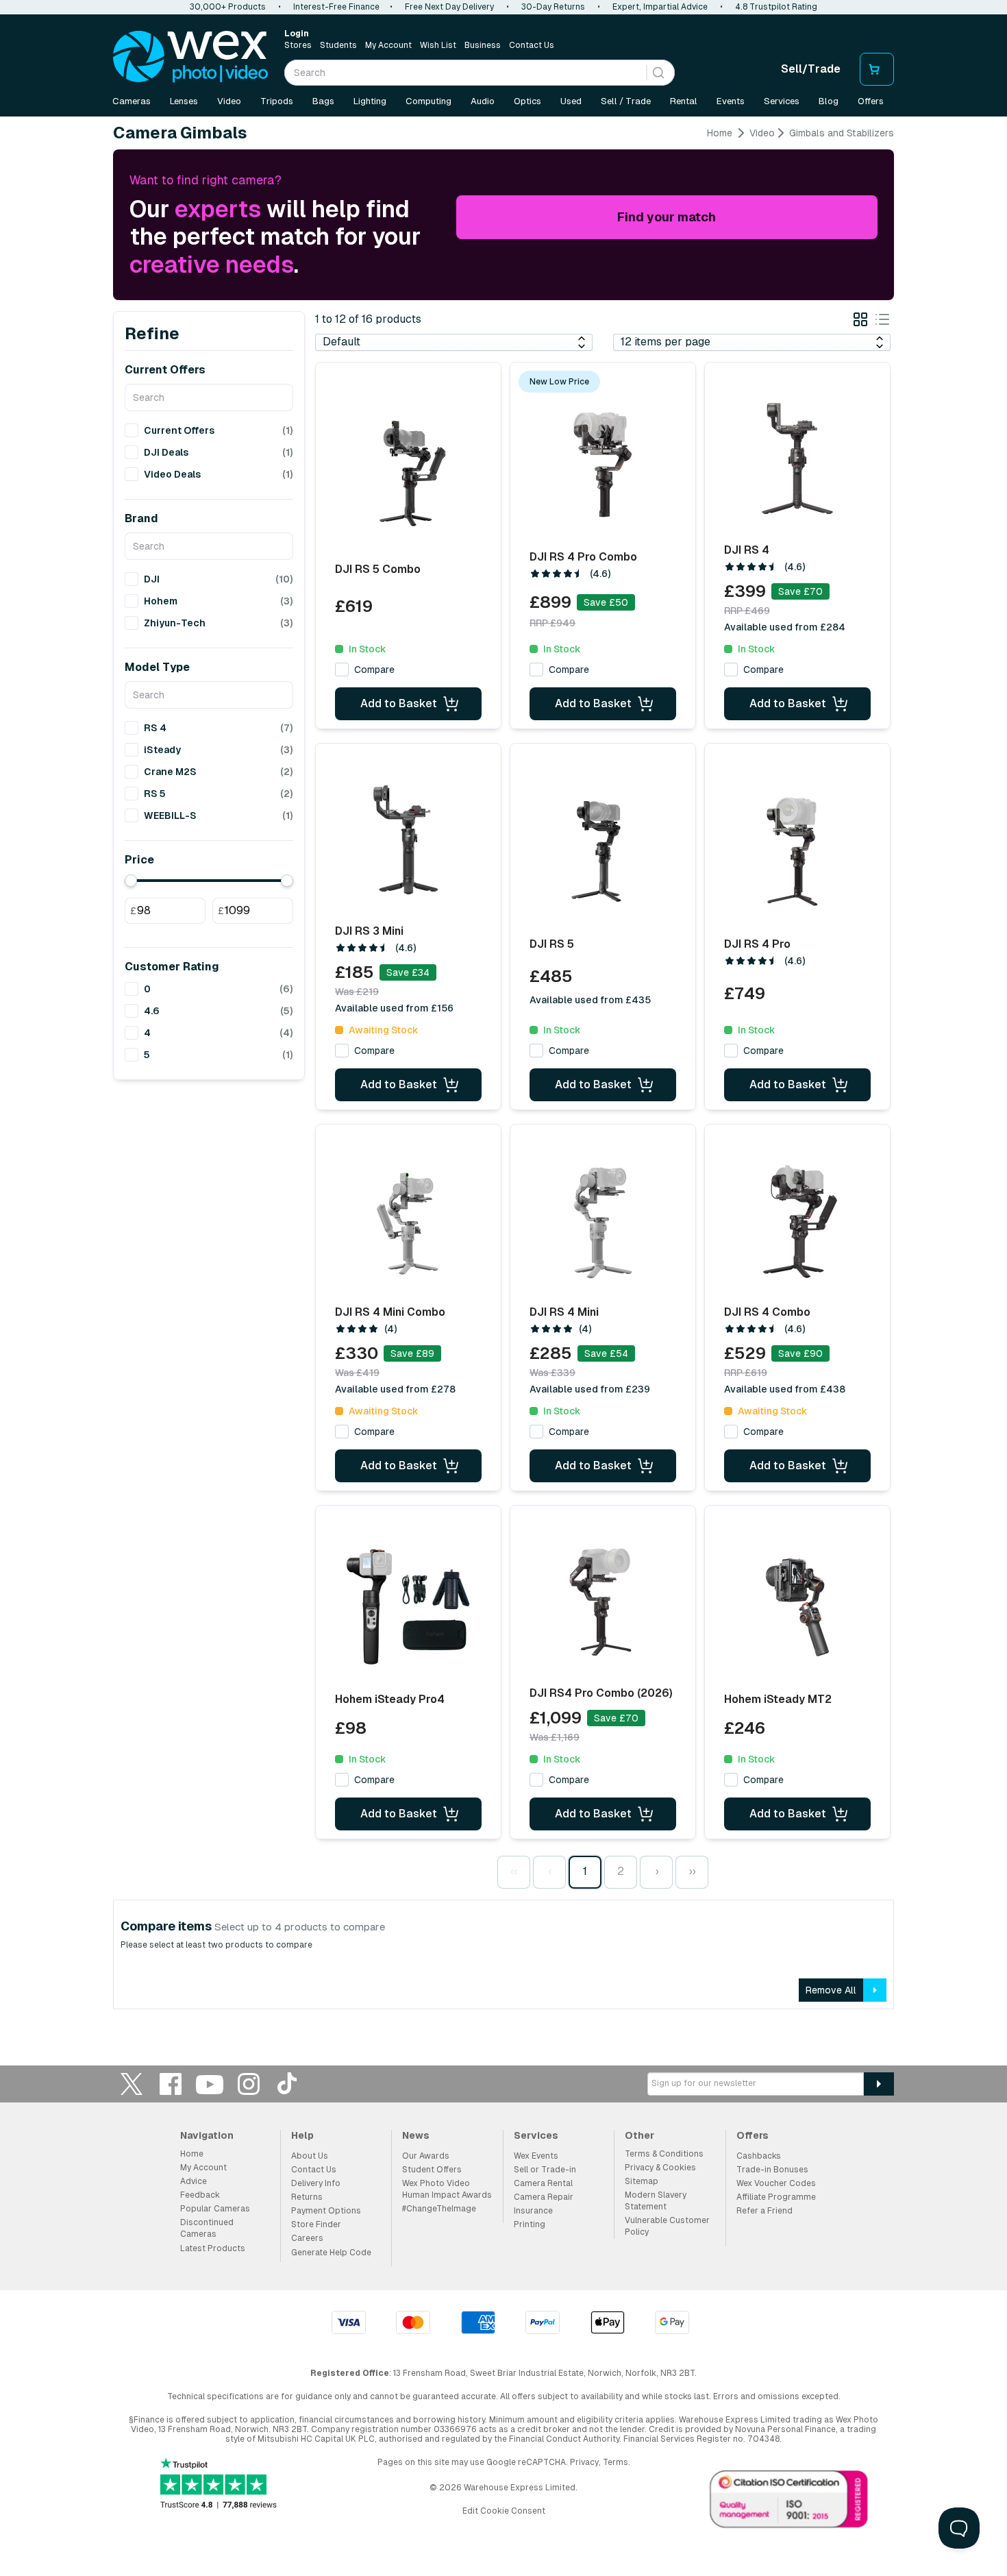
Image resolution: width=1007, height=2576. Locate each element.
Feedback (200, 2195)
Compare (374, 670)
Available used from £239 (590, 1389)
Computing (428, 101)
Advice (194, 2181)
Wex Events (536, 2156)
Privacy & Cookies (660, 2168)
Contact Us (532, 45)
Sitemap (642, 2181)
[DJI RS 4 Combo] (797, 1220)
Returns (307, 2197)
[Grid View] (860, 322)
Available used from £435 (590, 1000)
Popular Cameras (215, 2209)
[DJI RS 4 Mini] (603, 1220)
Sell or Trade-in (545, 2170)
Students (338, 45)
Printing (530, 2224)
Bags (323, 101)
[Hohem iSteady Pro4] (408, 1606)
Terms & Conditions (664, 2154)
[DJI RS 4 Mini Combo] (408, 1220)
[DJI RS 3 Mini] (408, 839)
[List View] (882, 322)
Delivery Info (316, 2183)
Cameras (132, 101)
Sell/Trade (811, 69)
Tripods (277, 101)
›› (692, 1871)
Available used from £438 (785, 1389)
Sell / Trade (626, 101)
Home (720, 133)
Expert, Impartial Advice (660, 7)
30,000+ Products (228, 7)
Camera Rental (543, 2183)
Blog (829, 101)
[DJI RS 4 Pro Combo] (603, 464)
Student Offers (432, 2170)
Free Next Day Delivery (449, 7)
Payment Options (326, 2211)
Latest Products (213, 2248)
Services (782, 101)
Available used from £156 (394, 1008)
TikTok (288, 2084)
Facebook (171, 2084)
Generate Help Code (331, 2253)
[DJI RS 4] (797, 458)
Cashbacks (759, 2156)
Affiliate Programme (776, 2197)
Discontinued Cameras (207, 2228)
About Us (310, 2156)
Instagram (249, 2084)
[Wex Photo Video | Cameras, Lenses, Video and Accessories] (190, 57)
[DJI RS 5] (603, 849)
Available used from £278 (395, 1389)
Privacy (584, 2462)
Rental (684, 101)
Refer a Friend (764, 2211)
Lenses (184, 101)
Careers (307, 2238)
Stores (298, 45)
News (416, 2135)
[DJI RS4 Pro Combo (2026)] (603, 1602)
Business (483, 45)
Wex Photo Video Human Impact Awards (447, 2189)
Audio (483, 101)
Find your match (667, 217)
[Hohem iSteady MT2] (797, 1606)
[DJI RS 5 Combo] (408, 473)
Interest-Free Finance (336, 7)
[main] (503, 1073)
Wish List (438, 45)
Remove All (831, 1990)
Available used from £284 (785, 627)
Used (571, 101)
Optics (527, 101)
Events (731, 101)
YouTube (210, 2084)
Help (302, 2135)
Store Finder (316, 2224)
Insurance (533, 2211)
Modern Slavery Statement (656, 2201)
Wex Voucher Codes (776, 2183)
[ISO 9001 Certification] (789, 2502)
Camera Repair (544, 2197)
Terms (616, 2462)
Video (229, 101)
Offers (871, 101)
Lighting (370, 101)
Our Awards (426, 2156)
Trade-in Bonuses (772, 2170)
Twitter (132, 2084)
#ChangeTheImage (439, 2209)
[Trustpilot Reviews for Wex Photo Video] (219, 2485)
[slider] (131, 881)
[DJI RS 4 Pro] (797, 849)
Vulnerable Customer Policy (667, 2226)
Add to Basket (399, 703)
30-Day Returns (553, 7)
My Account (388, 45)
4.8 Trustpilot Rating (776, 7)
